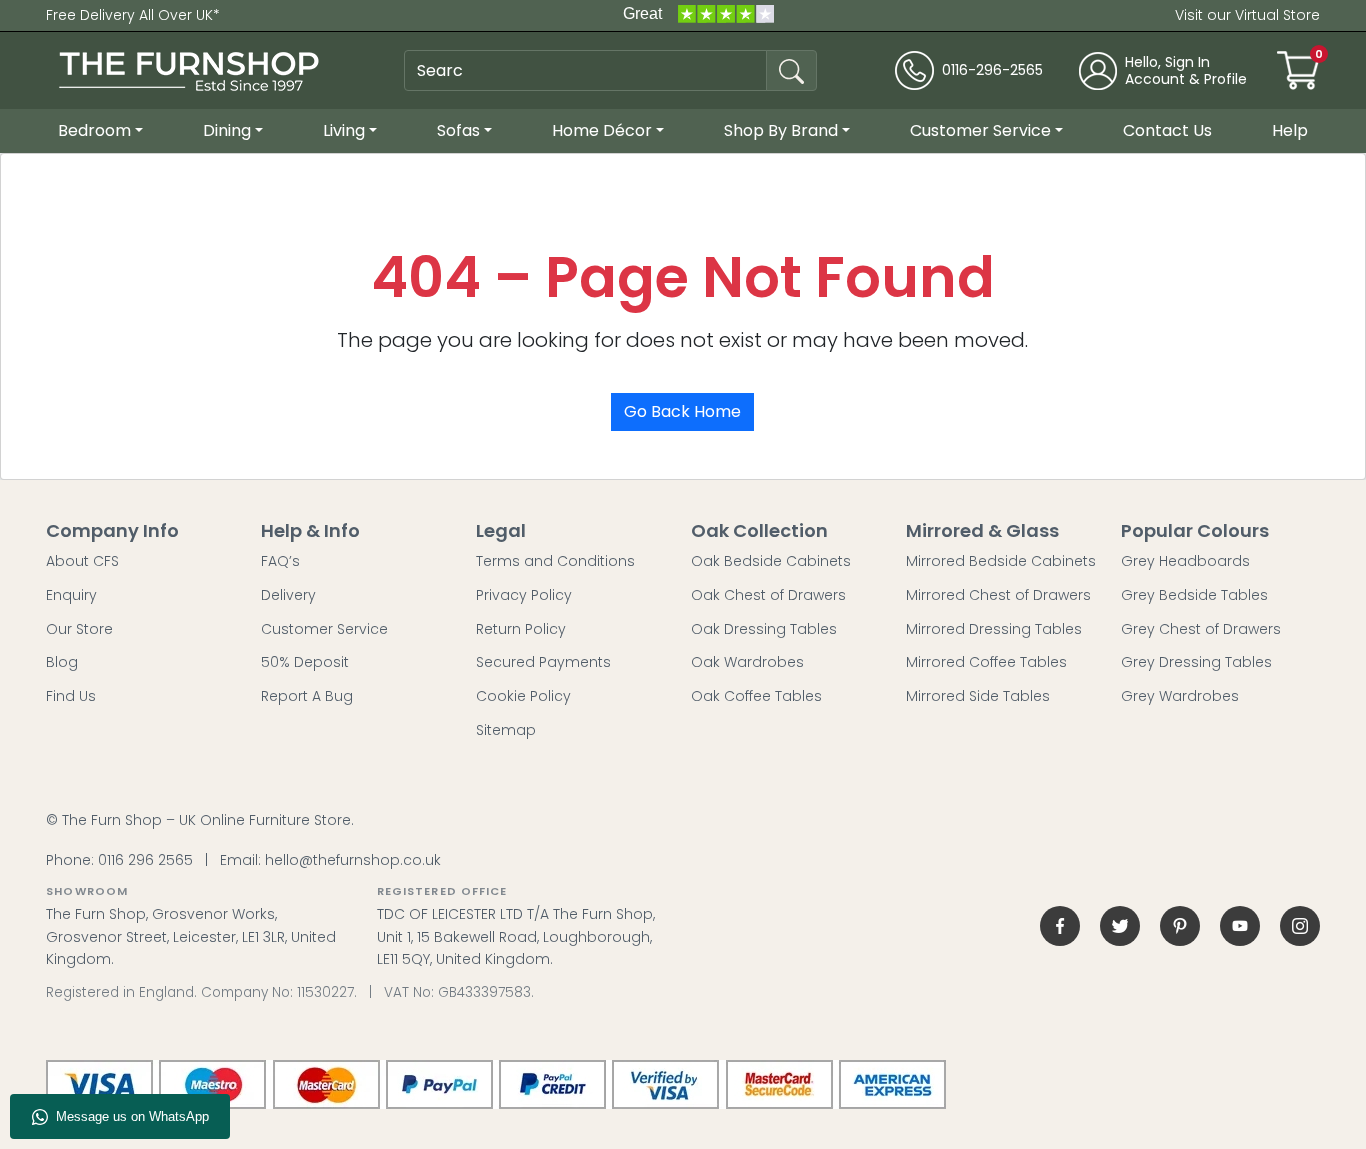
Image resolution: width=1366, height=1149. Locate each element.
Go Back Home (682, 411)
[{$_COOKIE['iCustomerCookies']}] (1300, 926)
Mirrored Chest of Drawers (998, 595)
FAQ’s (280, 561)
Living (344, 130)
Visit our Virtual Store (1247, 15)
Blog (62, 662)
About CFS (82, 561)
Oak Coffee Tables (756, 696)
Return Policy (521, 629)
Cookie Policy (523, 696)
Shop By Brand (781, 130)
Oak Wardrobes (747, 662)
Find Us (71, 696)
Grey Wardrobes (1180, 696)
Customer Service (980, 130)
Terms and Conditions (555, 561)
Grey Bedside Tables (1194, 595)
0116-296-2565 (992, 70)
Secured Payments (543, 662)
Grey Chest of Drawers (1201, 629)
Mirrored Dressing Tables (994, 629)
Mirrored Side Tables (978, 696)
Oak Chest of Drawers (768, 595)
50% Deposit (305, 662)
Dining (227, 130)
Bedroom (94, 130)
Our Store (79, 629)
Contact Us (1167, 130)
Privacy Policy (524, 595)
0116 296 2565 (145, 860)
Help (1290, 130)
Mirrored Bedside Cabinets (1001, 561)
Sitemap (506, 730)
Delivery (288, 595)
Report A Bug (307, 696)
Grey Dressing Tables (1196, 662)
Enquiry (71, 595)
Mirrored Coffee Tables (986, 662)
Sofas (458, 130)
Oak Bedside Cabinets (771, 561)
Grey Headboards (1185, 561)
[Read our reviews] (698, 15)
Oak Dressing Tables (764, 629)
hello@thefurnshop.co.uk (353, 860)
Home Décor (602, 130)
